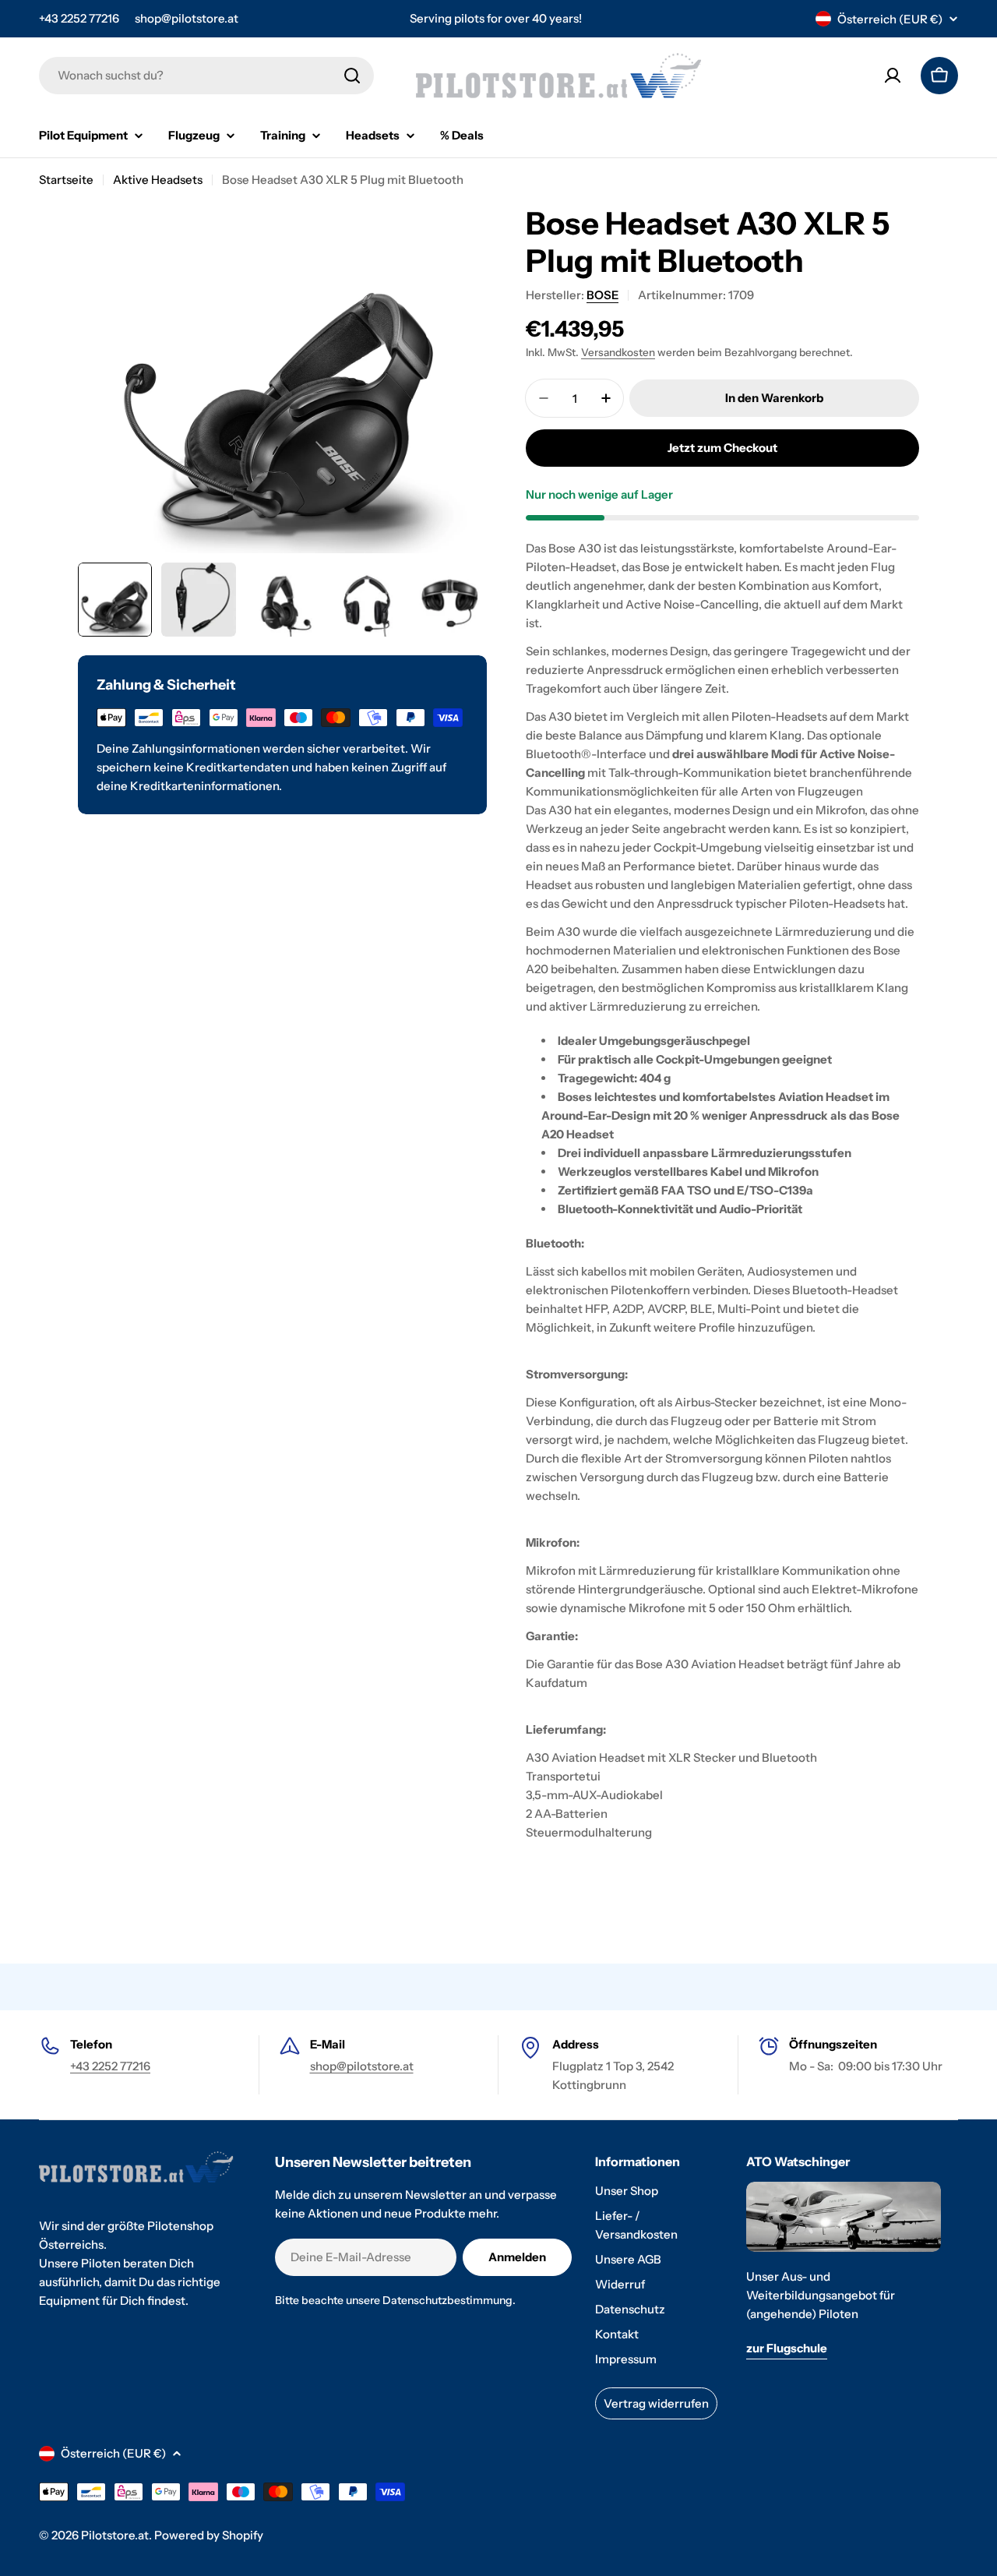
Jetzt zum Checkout (722, 448)
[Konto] (893, 76)
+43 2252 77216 (79, 18)
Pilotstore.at (115, 2535)
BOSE (602, 295)
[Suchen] (352, 76)
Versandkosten (618, 352)
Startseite (66, 180)
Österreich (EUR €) (890, 19)
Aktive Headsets (158, 180)
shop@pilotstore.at (187, 18)
